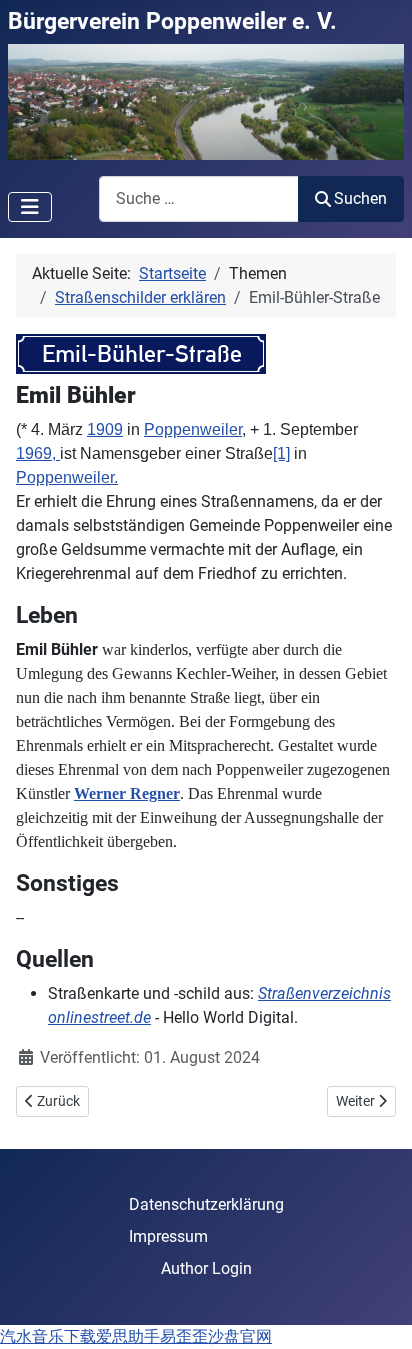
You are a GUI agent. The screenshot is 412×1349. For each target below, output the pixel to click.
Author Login (206, 1268)
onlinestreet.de (99, 1017)
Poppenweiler (193, 429)
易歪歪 (184, 1336)
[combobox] (199, 198)
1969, (38, 453)
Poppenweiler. (67, 477)
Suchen (360, 198)
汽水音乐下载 (48, 1336)
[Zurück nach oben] (377, 1312)
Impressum (168, 1236)
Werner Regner (127, 793)
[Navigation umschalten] (30, 207)
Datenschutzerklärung (206, 1204)
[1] (281, 453)
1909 (105, 429)
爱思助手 (128, 1336)
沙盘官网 (240, 1336)
